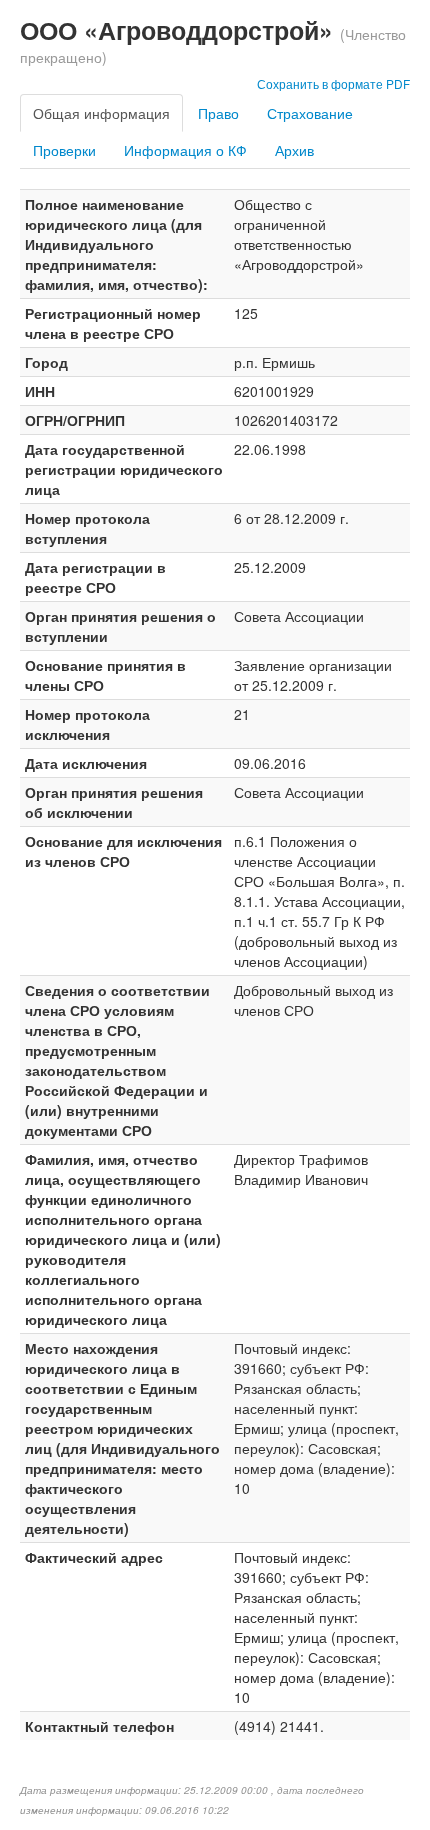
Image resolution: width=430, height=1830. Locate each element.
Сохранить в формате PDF (333, 83)
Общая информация (101, 113)
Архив (294, 150)
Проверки (64, 150)
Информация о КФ (185, 150)
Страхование (310, 113)
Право (218, 113)
